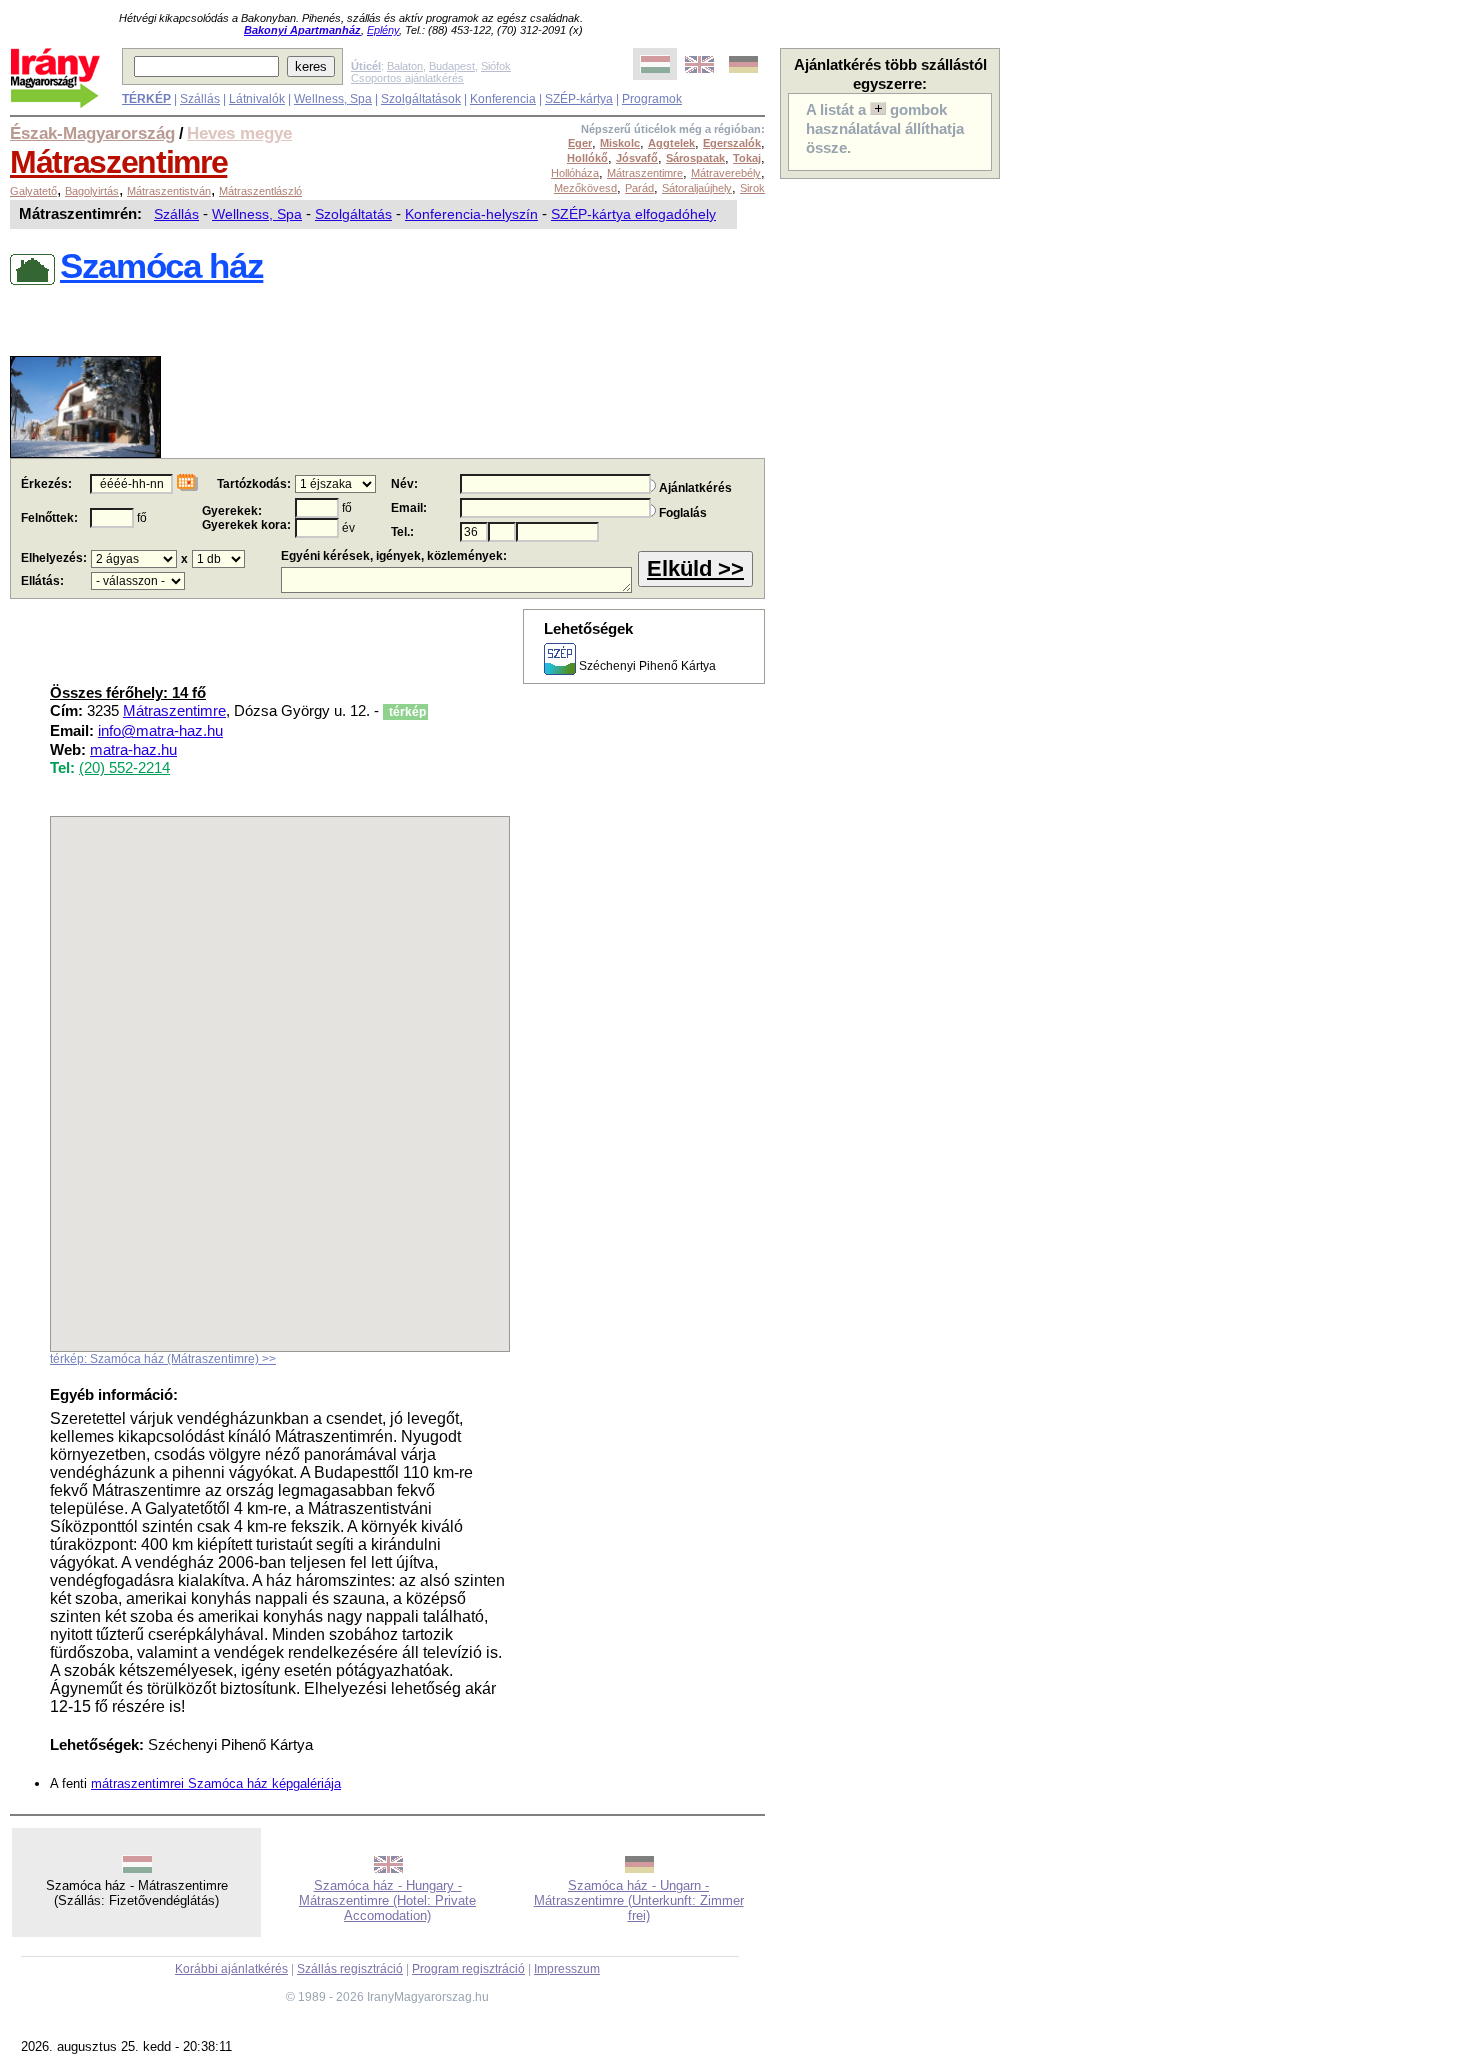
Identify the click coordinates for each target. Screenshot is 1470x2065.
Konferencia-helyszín (471, 214)
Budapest (452, 66)
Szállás (200, 99)
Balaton (405, 66)
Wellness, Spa (333, 99)
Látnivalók (257, 99)
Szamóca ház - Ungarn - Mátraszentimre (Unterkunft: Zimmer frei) (639, 1900)
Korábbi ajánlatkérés (231, 1969)
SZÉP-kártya (579, 99)
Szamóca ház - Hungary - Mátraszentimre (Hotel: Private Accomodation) (387, 1900)
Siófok (496, 66)
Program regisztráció (468, 1969)
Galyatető (33, 191)
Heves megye (239, 133)
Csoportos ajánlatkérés (407, 78)
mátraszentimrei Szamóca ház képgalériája (216, 1783)
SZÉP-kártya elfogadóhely (633, 214)
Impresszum (567, 1969)
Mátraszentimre (118, 162)
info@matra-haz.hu (160, 731)
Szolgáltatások (421, 99)
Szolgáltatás (353, 214)
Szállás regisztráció (350, 1969)
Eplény (383, 30)
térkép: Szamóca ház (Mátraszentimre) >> (163, 1359)
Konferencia (503, 99)
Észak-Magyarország (92, 133)
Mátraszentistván (169, 191)
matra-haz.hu (133, 750)
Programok (652, 99)
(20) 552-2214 (124, 768)
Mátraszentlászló (260, 191)
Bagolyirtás (92, 191)
